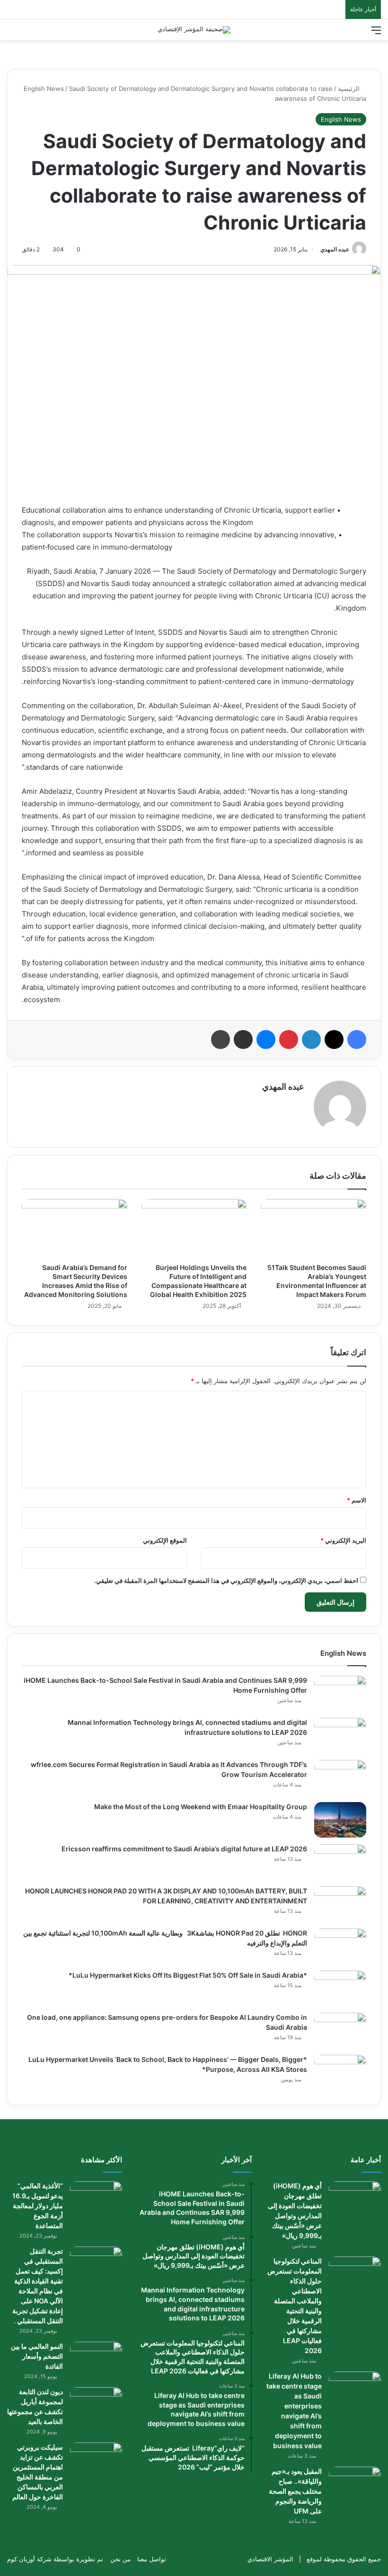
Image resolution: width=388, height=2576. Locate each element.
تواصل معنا (152, 2559)
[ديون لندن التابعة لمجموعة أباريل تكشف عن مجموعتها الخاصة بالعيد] (96, 2405)
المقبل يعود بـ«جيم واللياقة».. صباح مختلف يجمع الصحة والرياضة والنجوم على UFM (295, 2491)
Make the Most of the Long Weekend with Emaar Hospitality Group (201, 1807)
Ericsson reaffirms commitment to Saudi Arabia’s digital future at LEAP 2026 (184, 1849)
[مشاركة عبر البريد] (243, 1039)
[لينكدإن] (311, 1039)
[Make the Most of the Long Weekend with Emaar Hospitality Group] (340, 1820)
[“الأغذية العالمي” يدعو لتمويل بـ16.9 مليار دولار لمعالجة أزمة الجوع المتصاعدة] (96, 2199)
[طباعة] (220, 1039)
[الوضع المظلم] (28, 33)
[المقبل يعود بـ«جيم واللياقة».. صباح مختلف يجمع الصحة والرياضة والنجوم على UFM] (355, 2484)
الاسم (357, 1500)
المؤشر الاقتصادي (270, 2559)
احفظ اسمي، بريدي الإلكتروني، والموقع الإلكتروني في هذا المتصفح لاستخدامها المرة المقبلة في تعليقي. (226, 1581)
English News (44, 89)
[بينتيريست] (289, 1039)
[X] (334, 1039)
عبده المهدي (335, 249)
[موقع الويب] (299, 1103)
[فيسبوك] (357, 1039)
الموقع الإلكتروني (165, 1540)
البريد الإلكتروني (343, 1540)
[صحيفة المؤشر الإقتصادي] (194, 30)
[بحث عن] (12, 33)
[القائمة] (376, 33)
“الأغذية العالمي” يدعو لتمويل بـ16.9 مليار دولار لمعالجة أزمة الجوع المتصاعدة (38, 2206)
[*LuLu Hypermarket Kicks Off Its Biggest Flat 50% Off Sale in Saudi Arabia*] (340, 1988)
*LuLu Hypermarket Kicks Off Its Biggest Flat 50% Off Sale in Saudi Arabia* (188, 1975)
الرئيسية (350, 89)
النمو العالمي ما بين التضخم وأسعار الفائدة (37, 2356)
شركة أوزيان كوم (29, 2559)
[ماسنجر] (266, 1039)
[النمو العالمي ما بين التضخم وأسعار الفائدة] (96, 2359)
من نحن (120, 2559)
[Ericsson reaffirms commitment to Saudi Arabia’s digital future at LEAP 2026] (340, 1862)
